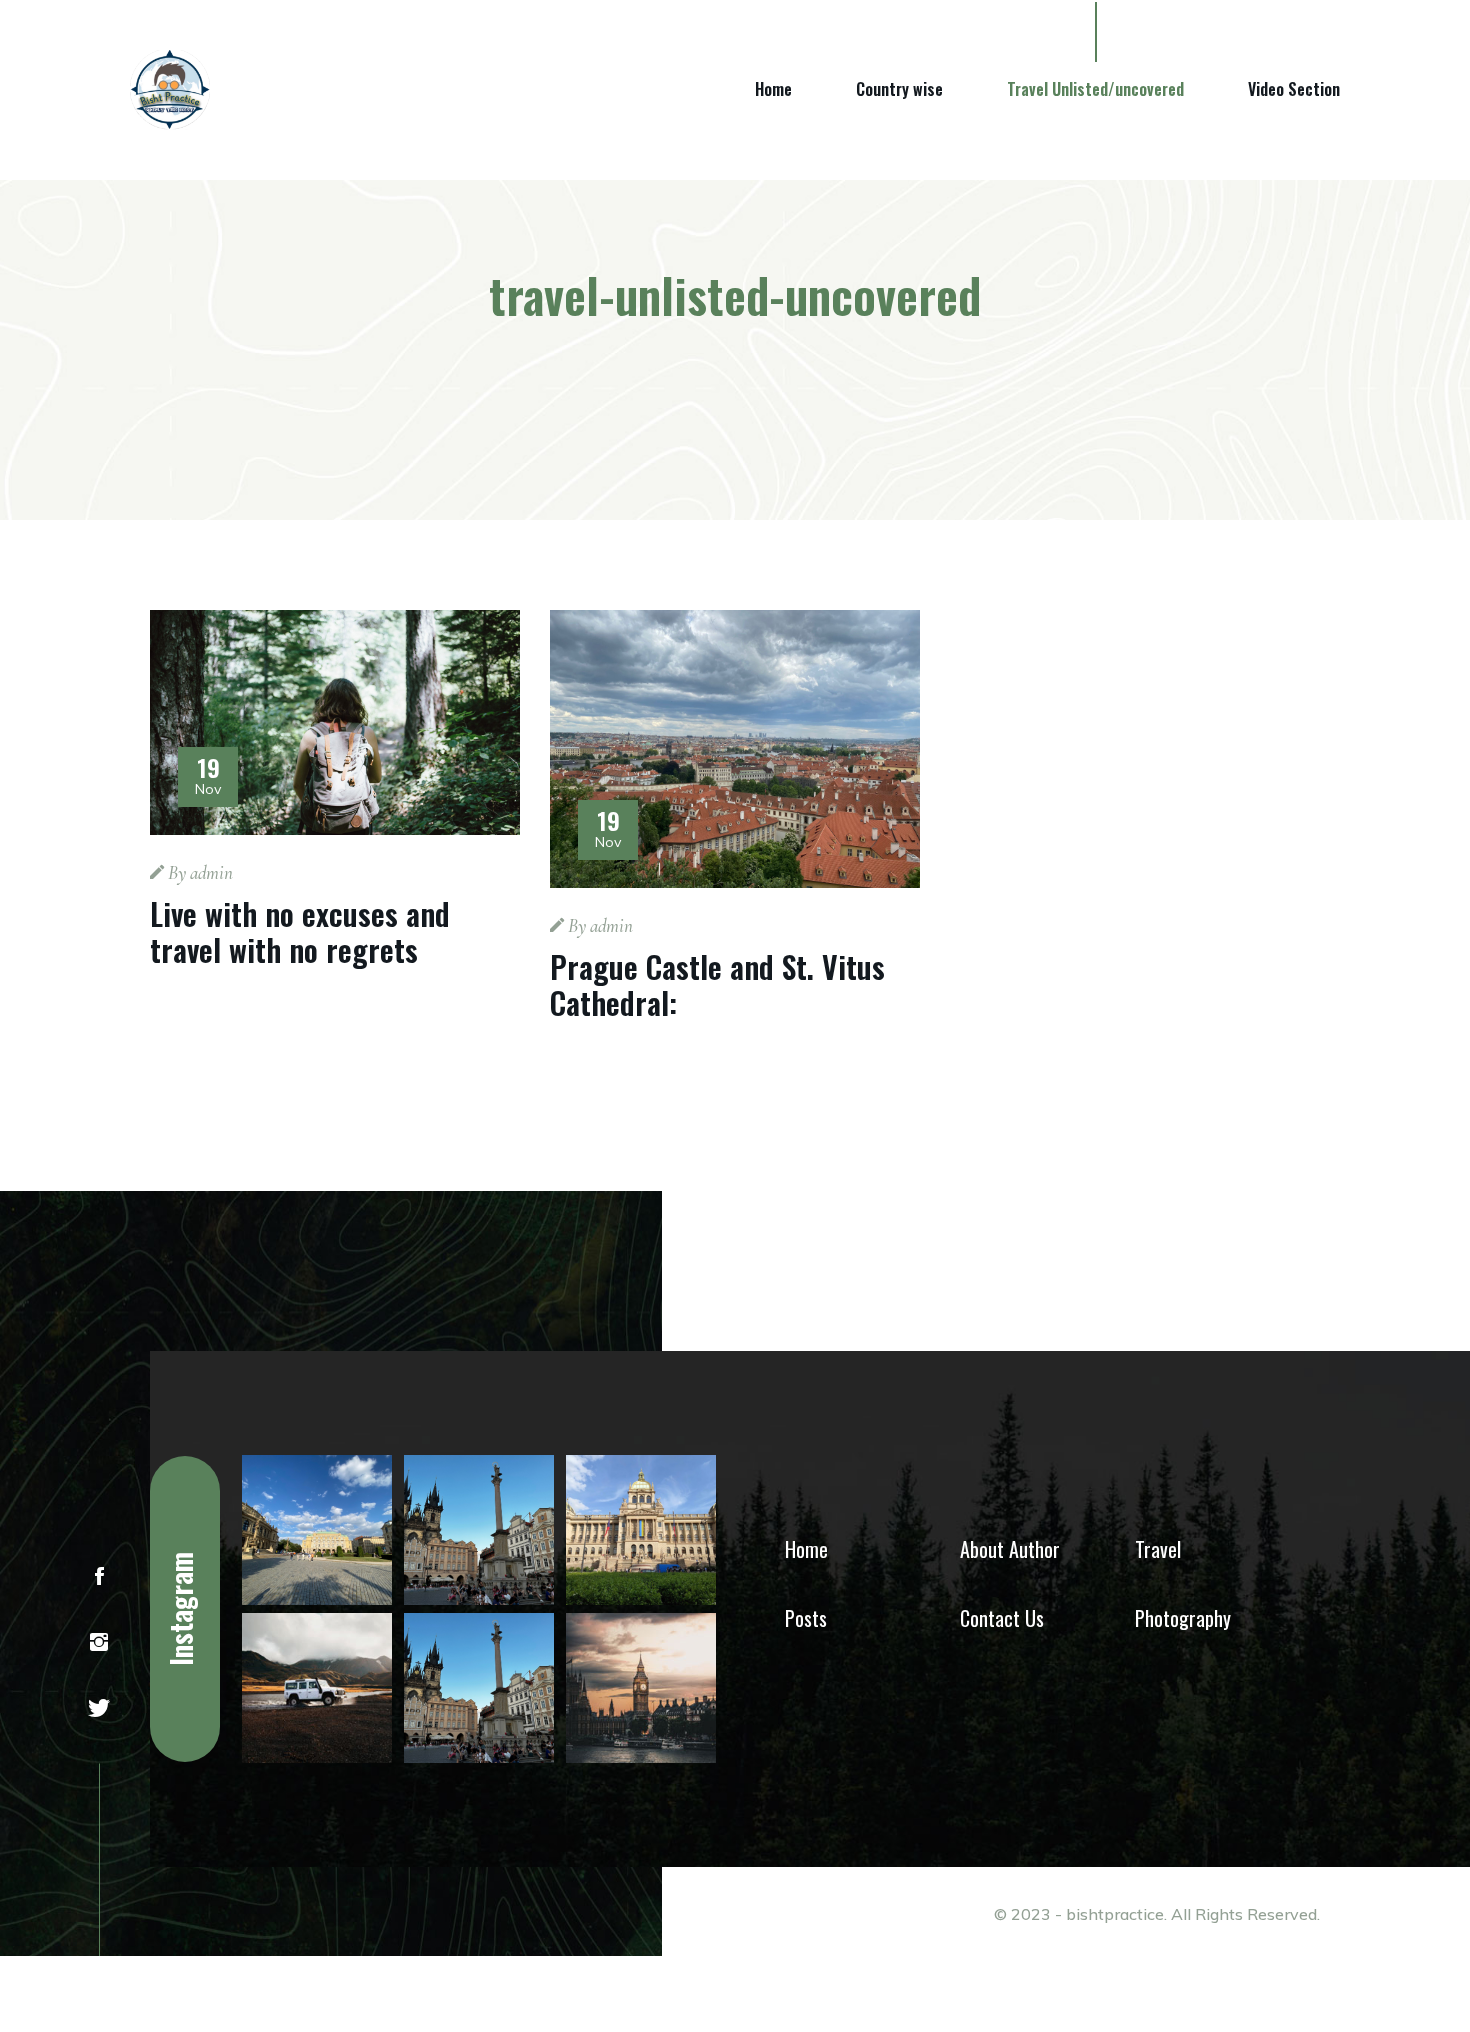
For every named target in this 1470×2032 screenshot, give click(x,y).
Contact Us (1002, 1618)
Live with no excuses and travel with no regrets (300, 931)
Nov (208, 778)
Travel (1158, 1549)
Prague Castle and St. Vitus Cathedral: (717, 984)
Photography (1183, 1618)
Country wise (899, 89)
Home (773, 89)
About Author (1010, 1549)
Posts (806, 1618)
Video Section (1294, 89)
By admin (198, 872)
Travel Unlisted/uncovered (1095, 89)
